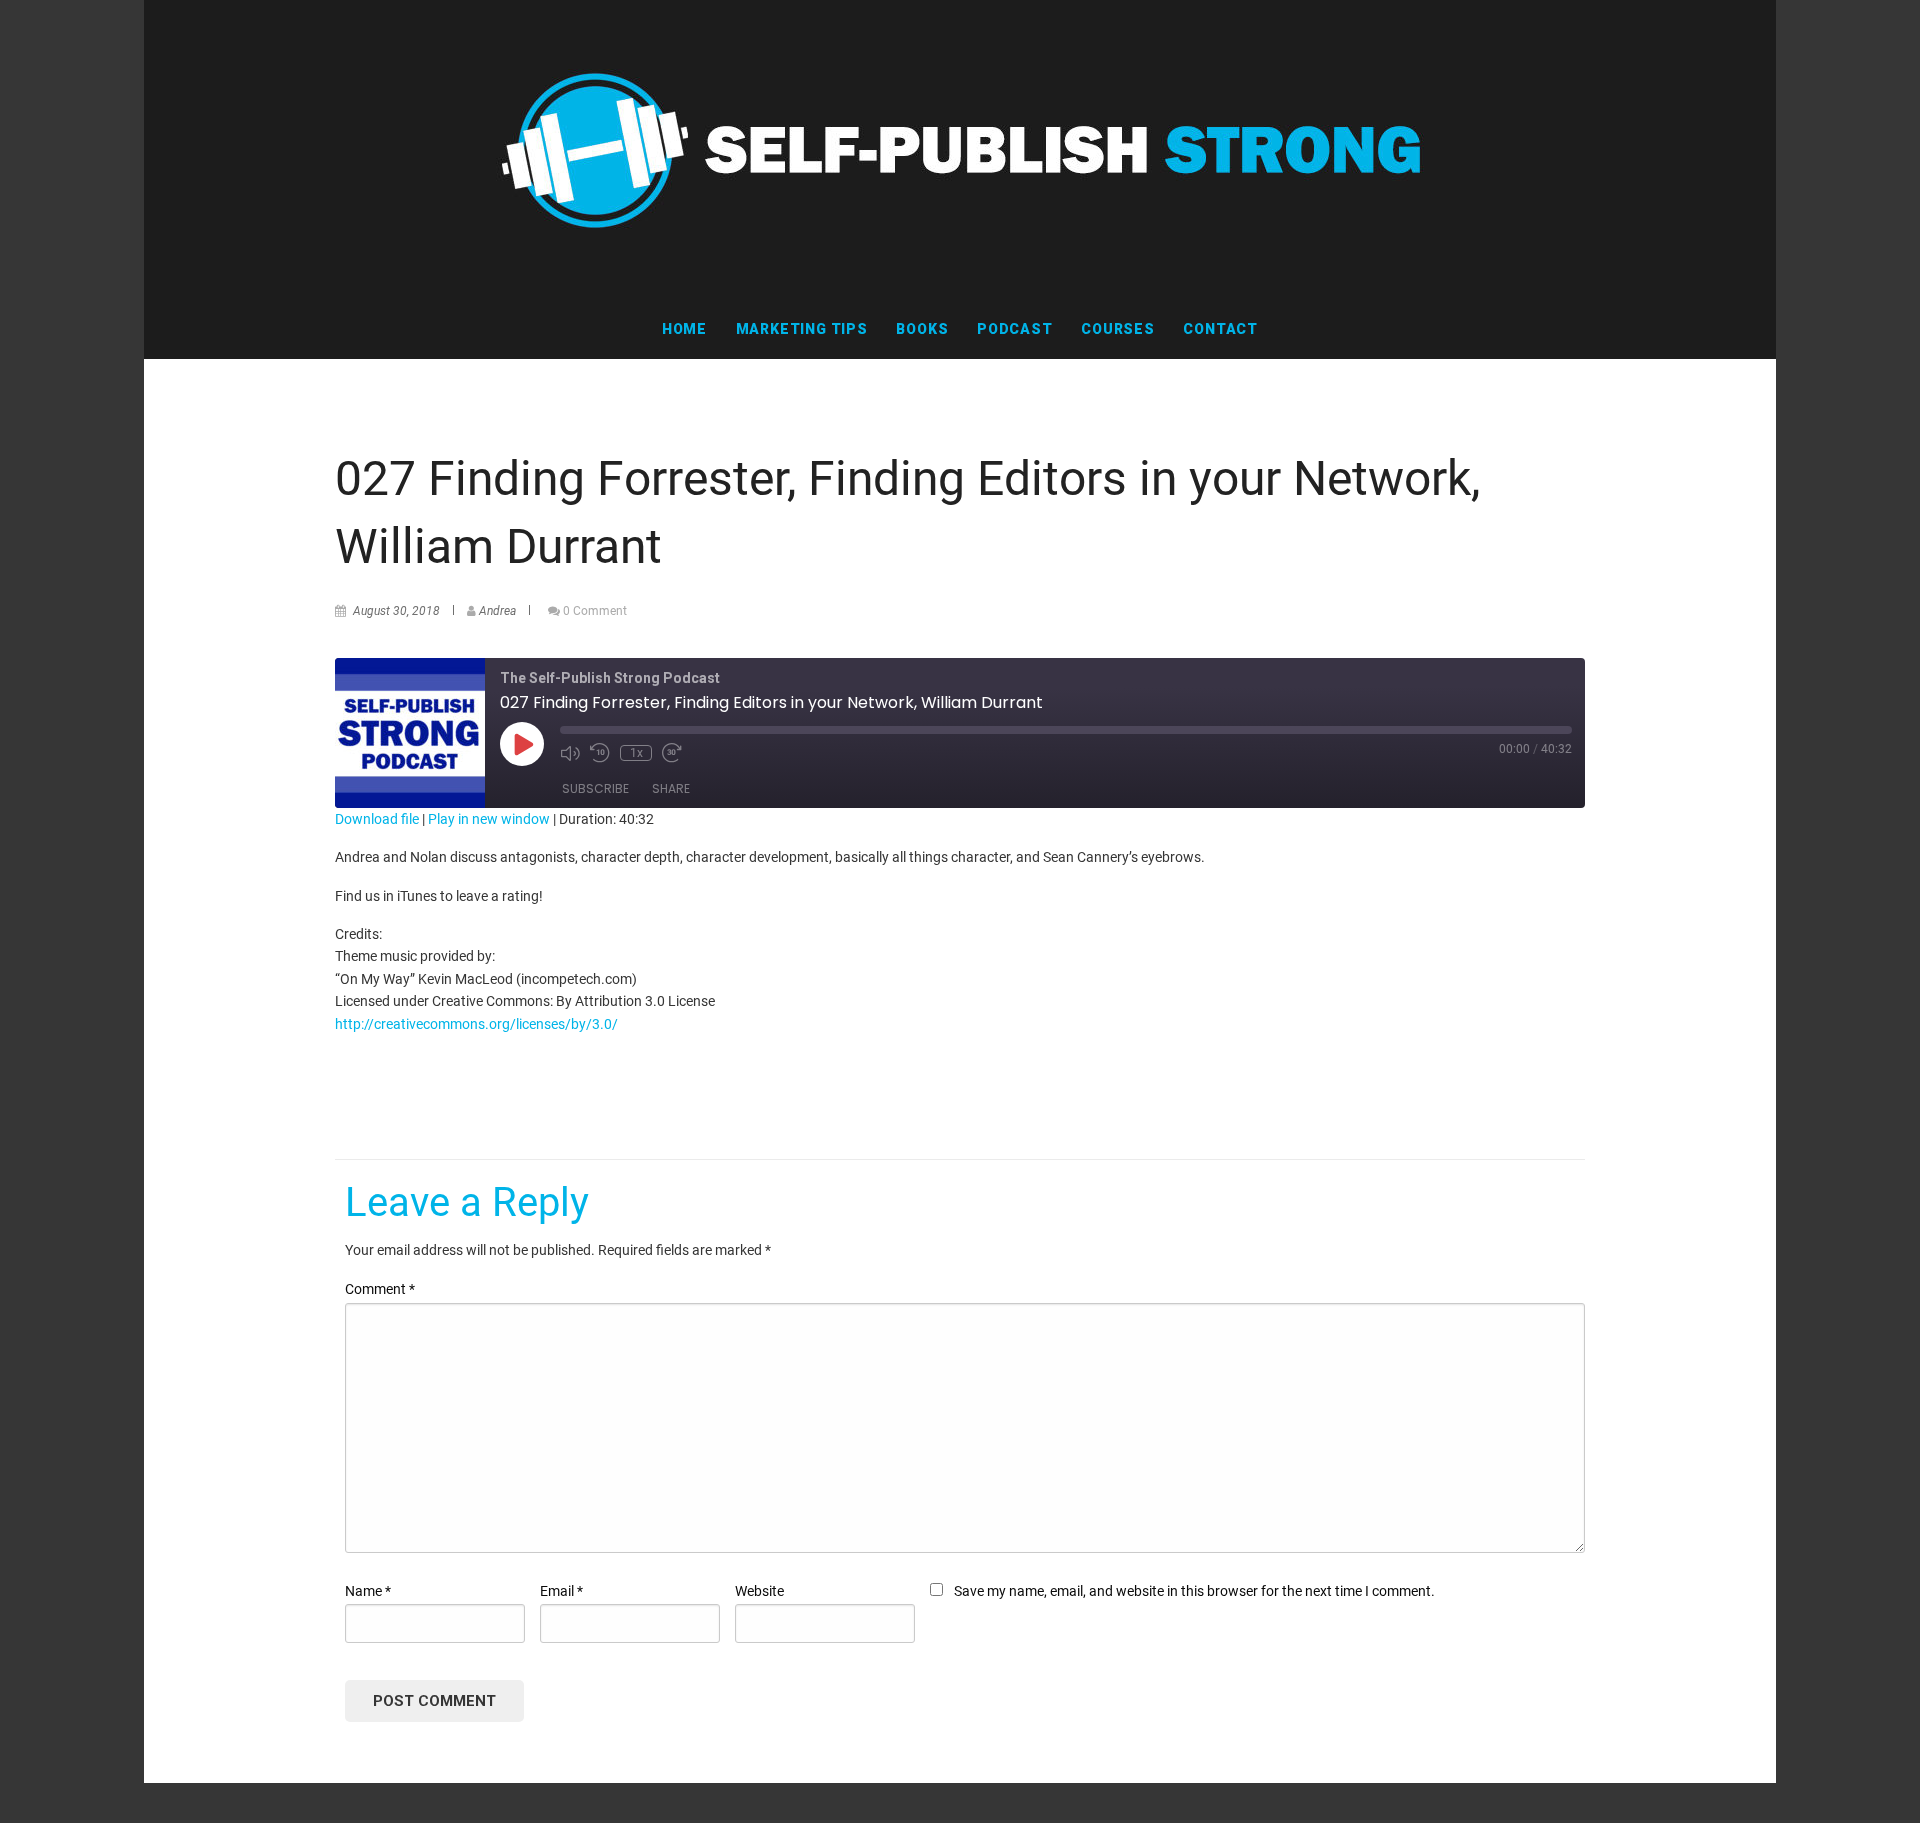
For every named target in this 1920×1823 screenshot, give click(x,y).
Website (759, 1591)
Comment (380, 1289)
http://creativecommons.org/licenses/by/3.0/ (476, 1024)
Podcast (1015, 329)
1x (636, 753)
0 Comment (595, 611)
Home (684, 329)
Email (561, 1591)
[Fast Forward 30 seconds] (672, 753)
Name (368, 1591)
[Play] (522, 744)
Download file (377, 819)
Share (671, 788)
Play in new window (489, 819)
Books (922, 329)
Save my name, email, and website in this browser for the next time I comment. (1194, 1591)
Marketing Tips (802, 329)
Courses (1118, 329)
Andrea (497, 611)
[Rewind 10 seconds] (600, 753)
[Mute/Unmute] (570, 753)
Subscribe (595, 788)
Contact (1220, 329)
